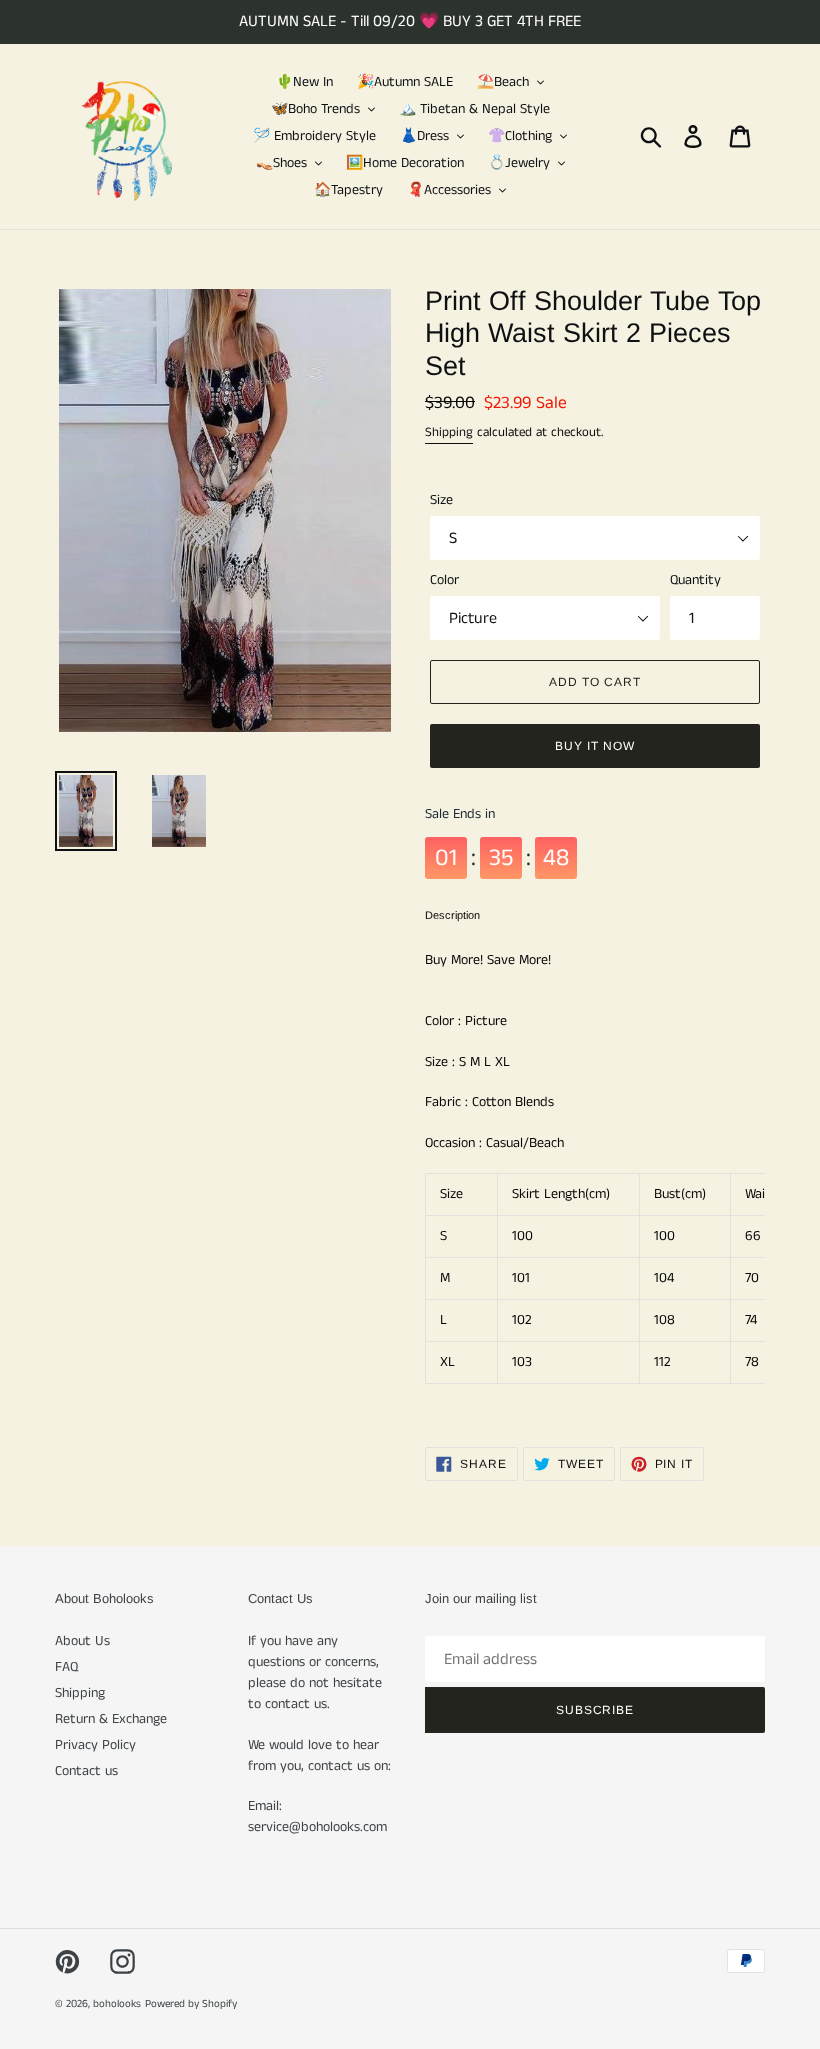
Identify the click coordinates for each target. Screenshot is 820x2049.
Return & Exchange (111, 1719)
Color (444, 580)
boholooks (117, 2004)
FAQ (66, 1667)
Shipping (449, 432)
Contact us (86, 1771)
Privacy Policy (95, 1745)
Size (441, 500)
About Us (82, 1641)
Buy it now (595, 746)
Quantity (695, 580)
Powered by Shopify (191, 2004)
